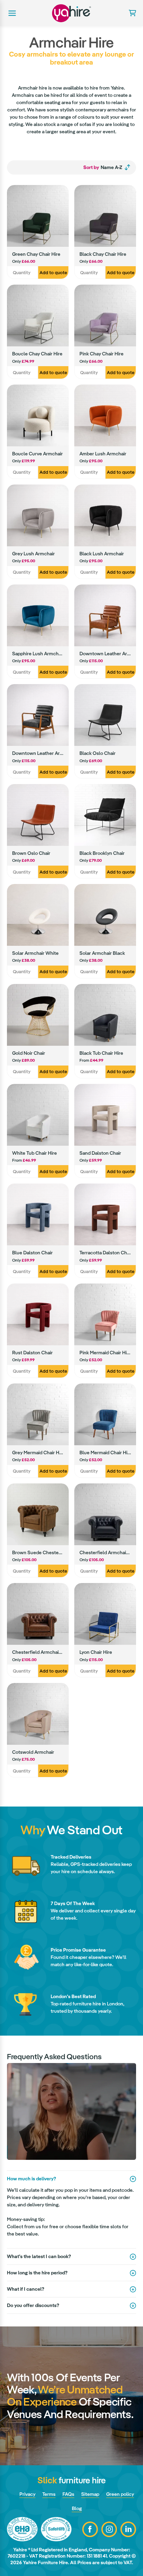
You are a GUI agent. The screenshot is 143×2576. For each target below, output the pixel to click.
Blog (77, 2508)
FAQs (68, 2494)
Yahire (71, 13)
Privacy (27, 2494)
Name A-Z (103, 167)
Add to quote (53, 273)
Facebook (90, 2529)
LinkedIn (128, 2529)
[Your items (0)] (130, 13)
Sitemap (90, 2494)
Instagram (109, 2529)
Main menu (11, 13)
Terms (49, 2494)
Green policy (120, 2494)
